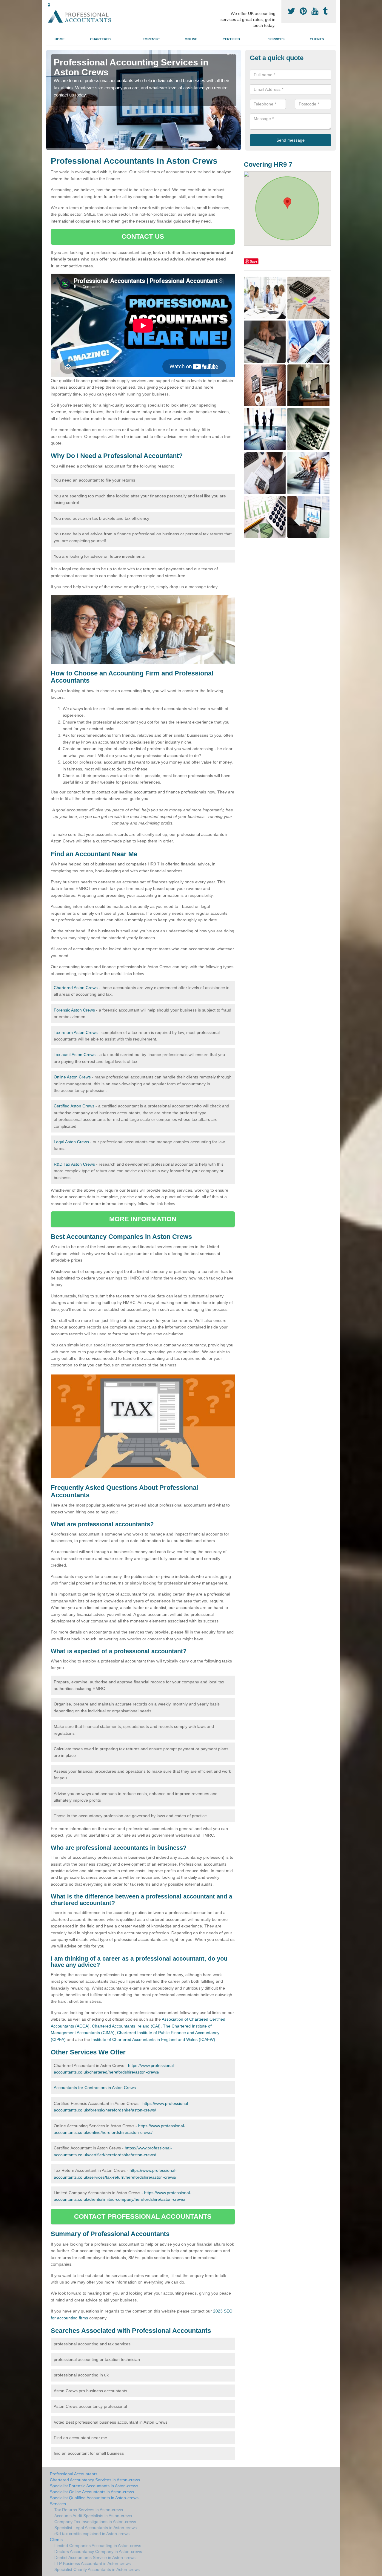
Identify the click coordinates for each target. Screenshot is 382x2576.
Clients (317, 39)
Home (60, 39)
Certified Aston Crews (74, 1106)
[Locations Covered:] (49, 5)
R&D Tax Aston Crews (74, 1164)
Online (191, 39)
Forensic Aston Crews (74, 1010)
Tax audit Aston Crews (75, 1055)
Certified (231, 39)
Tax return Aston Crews (76, 1032)
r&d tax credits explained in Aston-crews (92, 2534)
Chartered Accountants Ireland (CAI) (126, 2026)
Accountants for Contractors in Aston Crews (95, 2088)
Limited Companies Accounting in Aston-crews (98, 2546)
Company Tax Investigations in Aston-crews (95, 2522)
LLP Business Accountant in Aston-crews (93, 2563)
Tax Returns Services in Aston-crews (89, 2510)
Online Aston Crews (72, 1077)
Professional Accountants (74, 2474)
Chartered (100, 39)
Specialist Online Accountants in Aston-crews (92, 2492)
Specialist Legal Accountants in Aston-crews (95, 2528)
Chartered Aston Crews (76, 988)
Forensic (151, 39)
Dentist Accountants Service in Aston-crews (95, 2557)
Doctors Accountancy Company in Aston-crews (98, 2552)
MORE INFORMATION (143, 1219)
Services (276, 39)
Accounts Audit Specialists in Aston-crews (93, 2516)
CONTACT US (143, 236)
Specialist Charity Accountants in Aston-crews (97, 2569)
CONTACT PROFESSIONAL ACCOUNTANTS (143, 2216)
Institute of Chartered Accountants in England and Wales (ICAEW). (154, 2039)
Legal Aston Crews (71, 1142)
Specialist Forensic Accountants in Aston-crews (94, 2486)
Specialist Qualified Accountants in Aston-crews (94, 2498)
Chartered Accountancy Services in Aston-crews (95, 2480)
